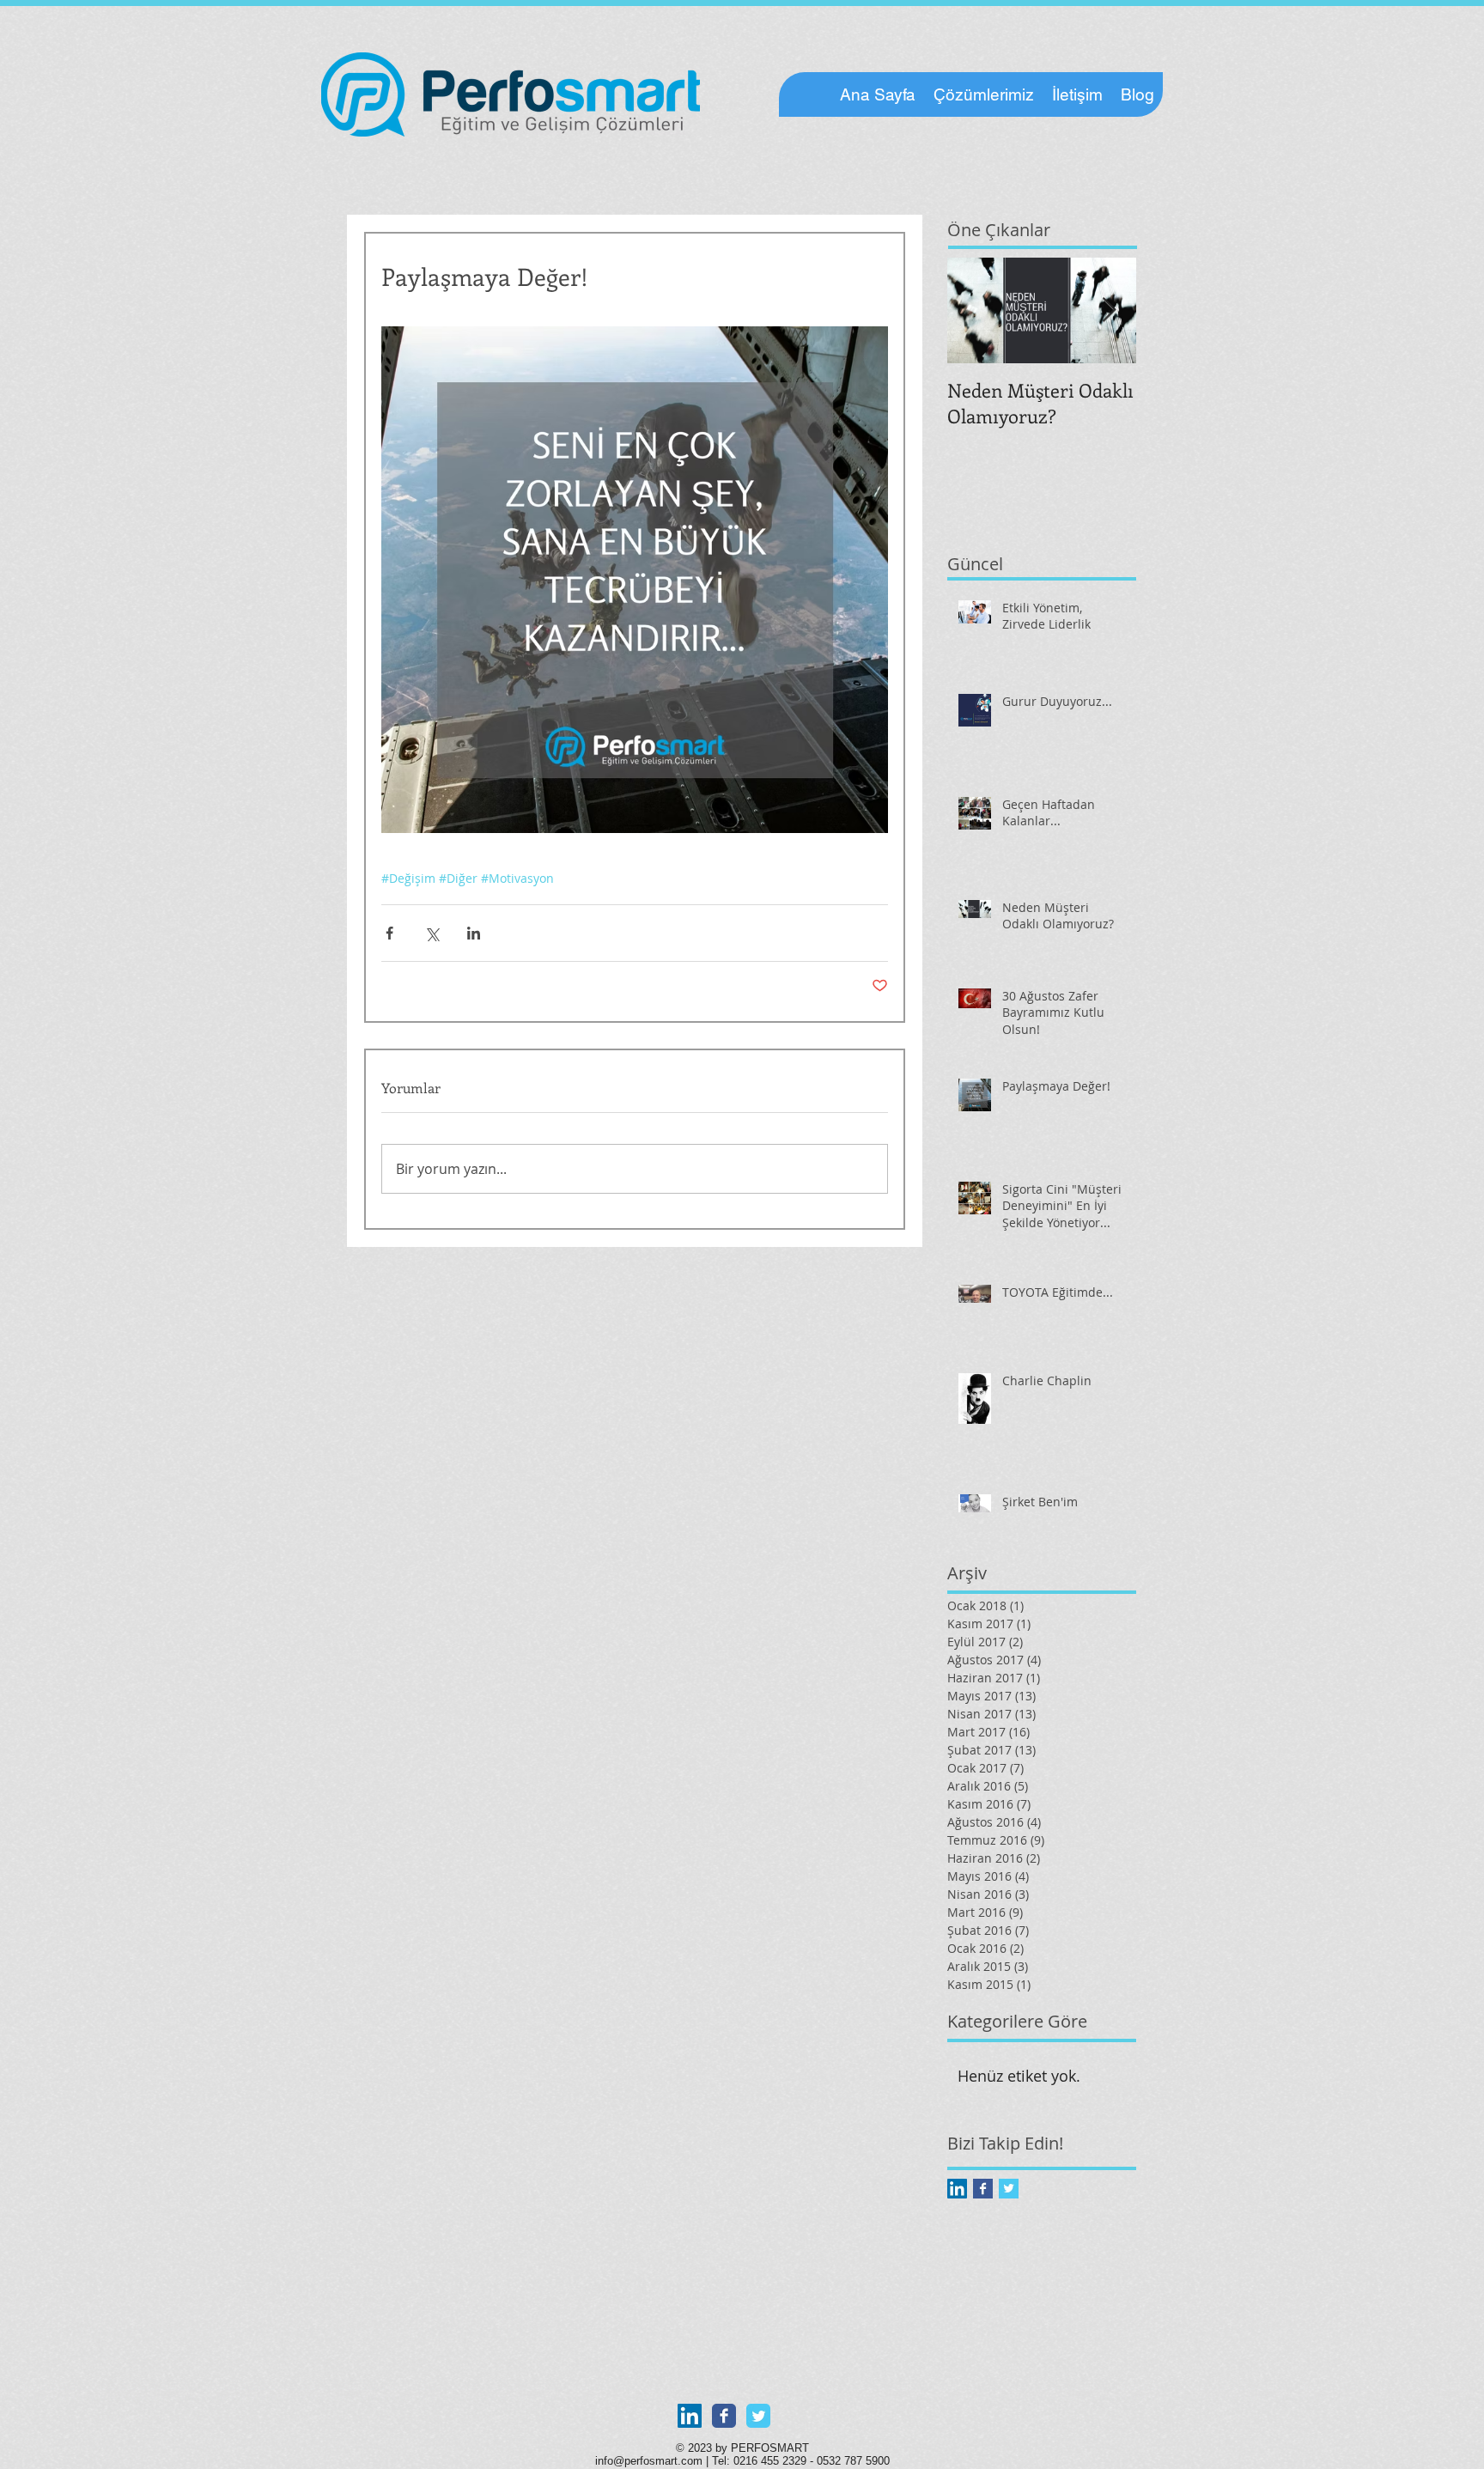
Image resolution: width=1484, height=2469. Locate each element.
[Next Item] (1109, 310)
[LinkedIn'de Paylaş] (474, 933)
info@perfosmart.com (649, 2461)
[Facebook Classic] (724, 2416)
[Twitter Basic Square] (1009, 2189)
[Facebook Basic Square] (983, 2189)
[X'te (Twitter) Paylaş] (432, 933)
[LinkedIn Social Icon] (957, 2189)
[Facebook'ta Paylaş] (389, 933)
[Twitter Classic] (758, 2416)
